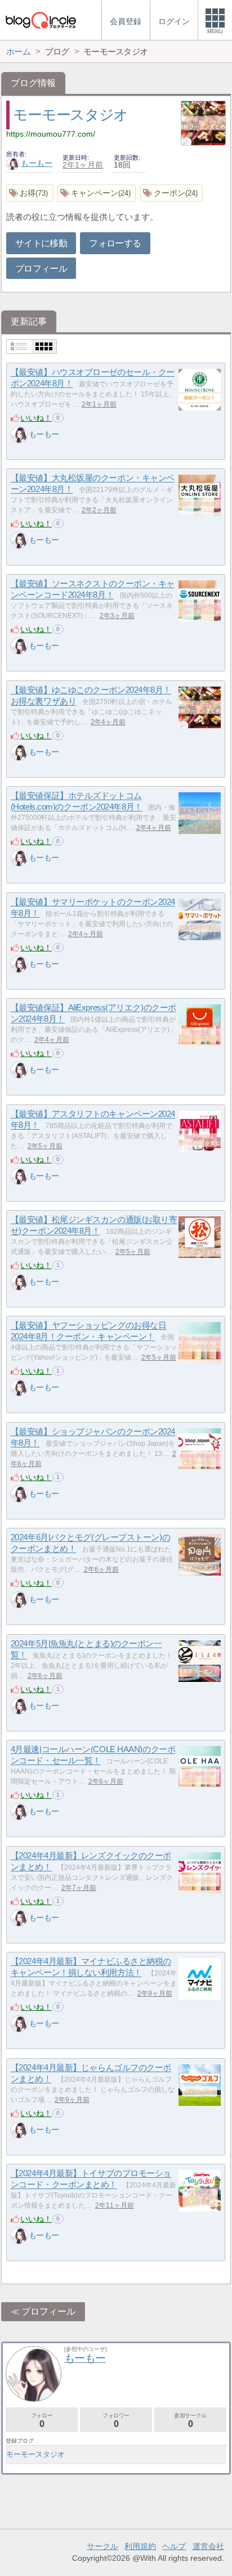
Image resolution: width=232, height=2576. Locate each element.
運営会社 (208, 2546)
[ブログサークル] (41, 20)
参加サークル (190, 2421)
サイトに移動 (41, 243)
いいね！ (36, 418)
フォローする (115, 243)
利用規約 (140, 2546)
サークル (102, 2546)
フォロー (42, 2421)
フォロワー (116, 2421)
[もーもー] (19, 435)
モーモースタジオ (70, 115)
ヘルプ (174, 2546)
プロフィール (41, 269)
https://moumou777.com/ (51, 134)
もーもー (37, 163)
